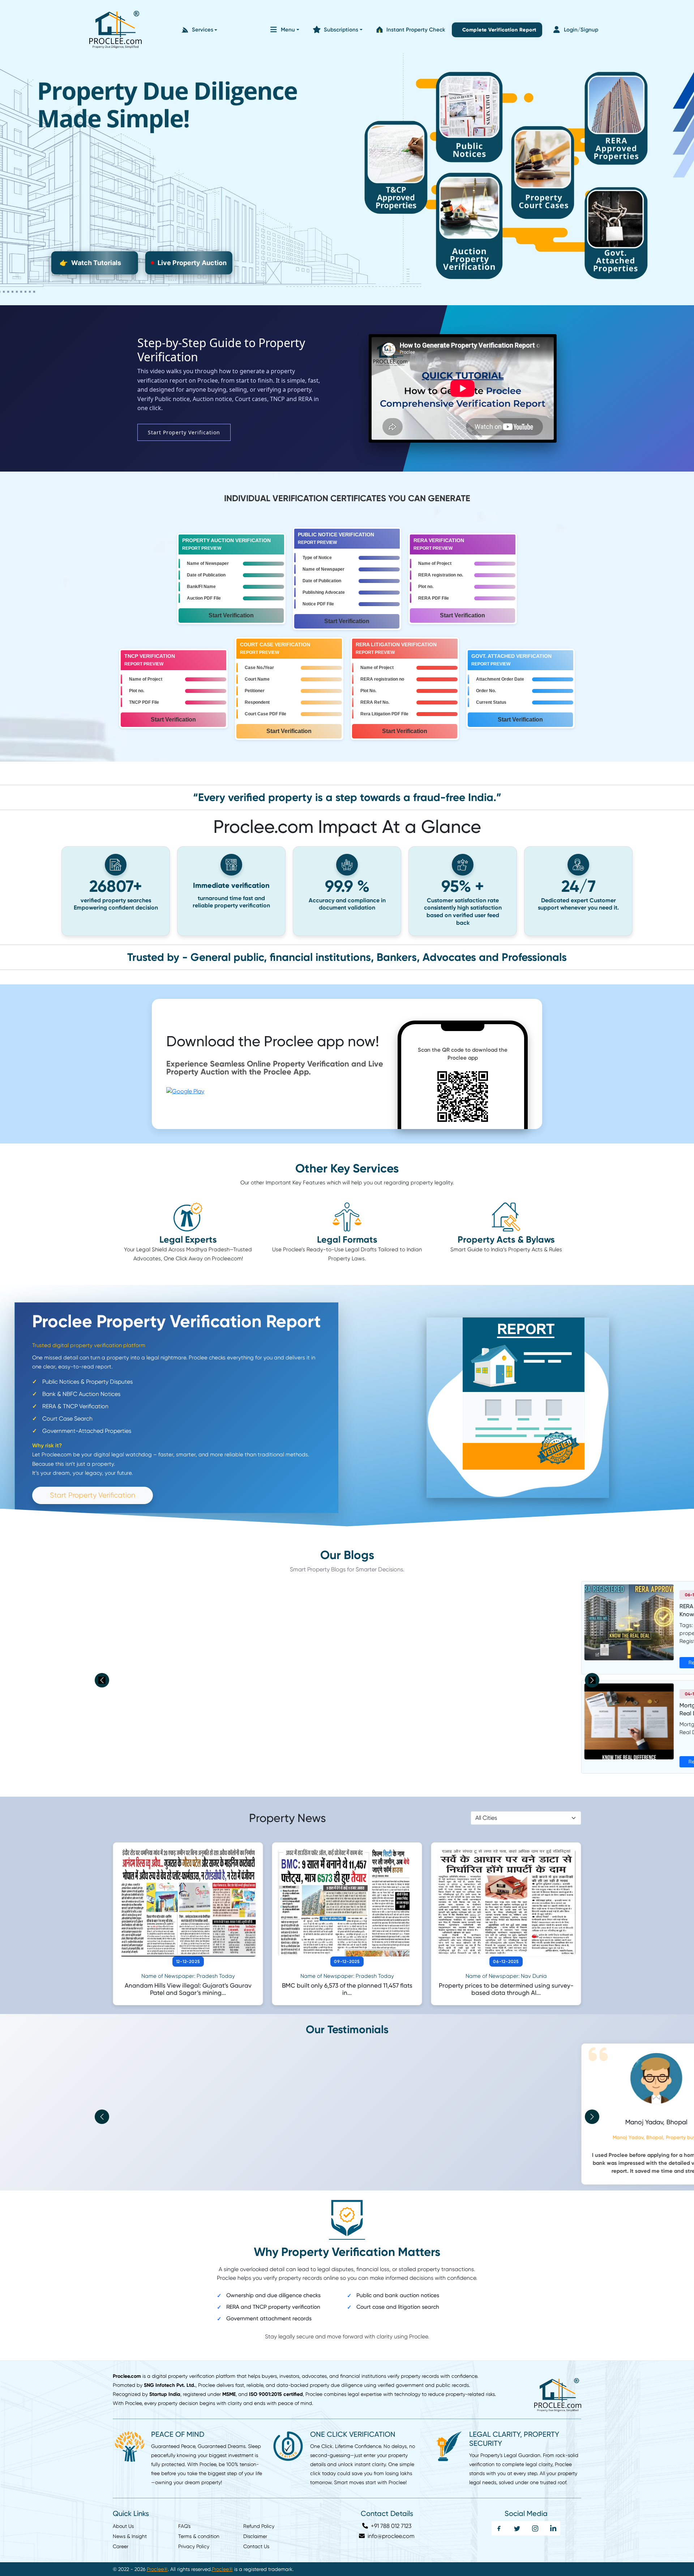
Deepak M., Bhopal (506, 2122)
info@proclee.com (390, 2528)
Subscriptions (341, 30)
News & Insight (130, 2528)
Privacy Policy (194, 2538)
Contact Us (256, 2538)
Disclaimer (255, 2528)
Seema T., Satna (347, 2122)
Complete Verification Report (498, 30)
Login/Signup (581, 30)
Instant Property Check (416, 30)
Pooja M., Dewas (188, 2122)
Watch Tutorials (90, 263)
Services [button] (203, 30)
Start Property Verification (184, 432)
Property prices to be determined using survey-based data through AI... (506, 1989)
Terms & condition (199, 2528)
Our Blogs (347, 1555)
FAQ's (184, 2518)
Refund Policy (259, 2518)
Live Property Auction (192, 263)
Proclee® (157, 2561)
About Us (123, 2518)
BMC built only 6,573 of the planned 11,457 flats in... (347, 1989)
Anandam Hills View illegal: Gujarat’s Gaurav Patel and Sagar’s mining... (188, 1989)
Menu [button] (288, 30)
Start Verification (231, 615)
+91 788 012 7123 (390, 2518)
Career (121, 2538)
